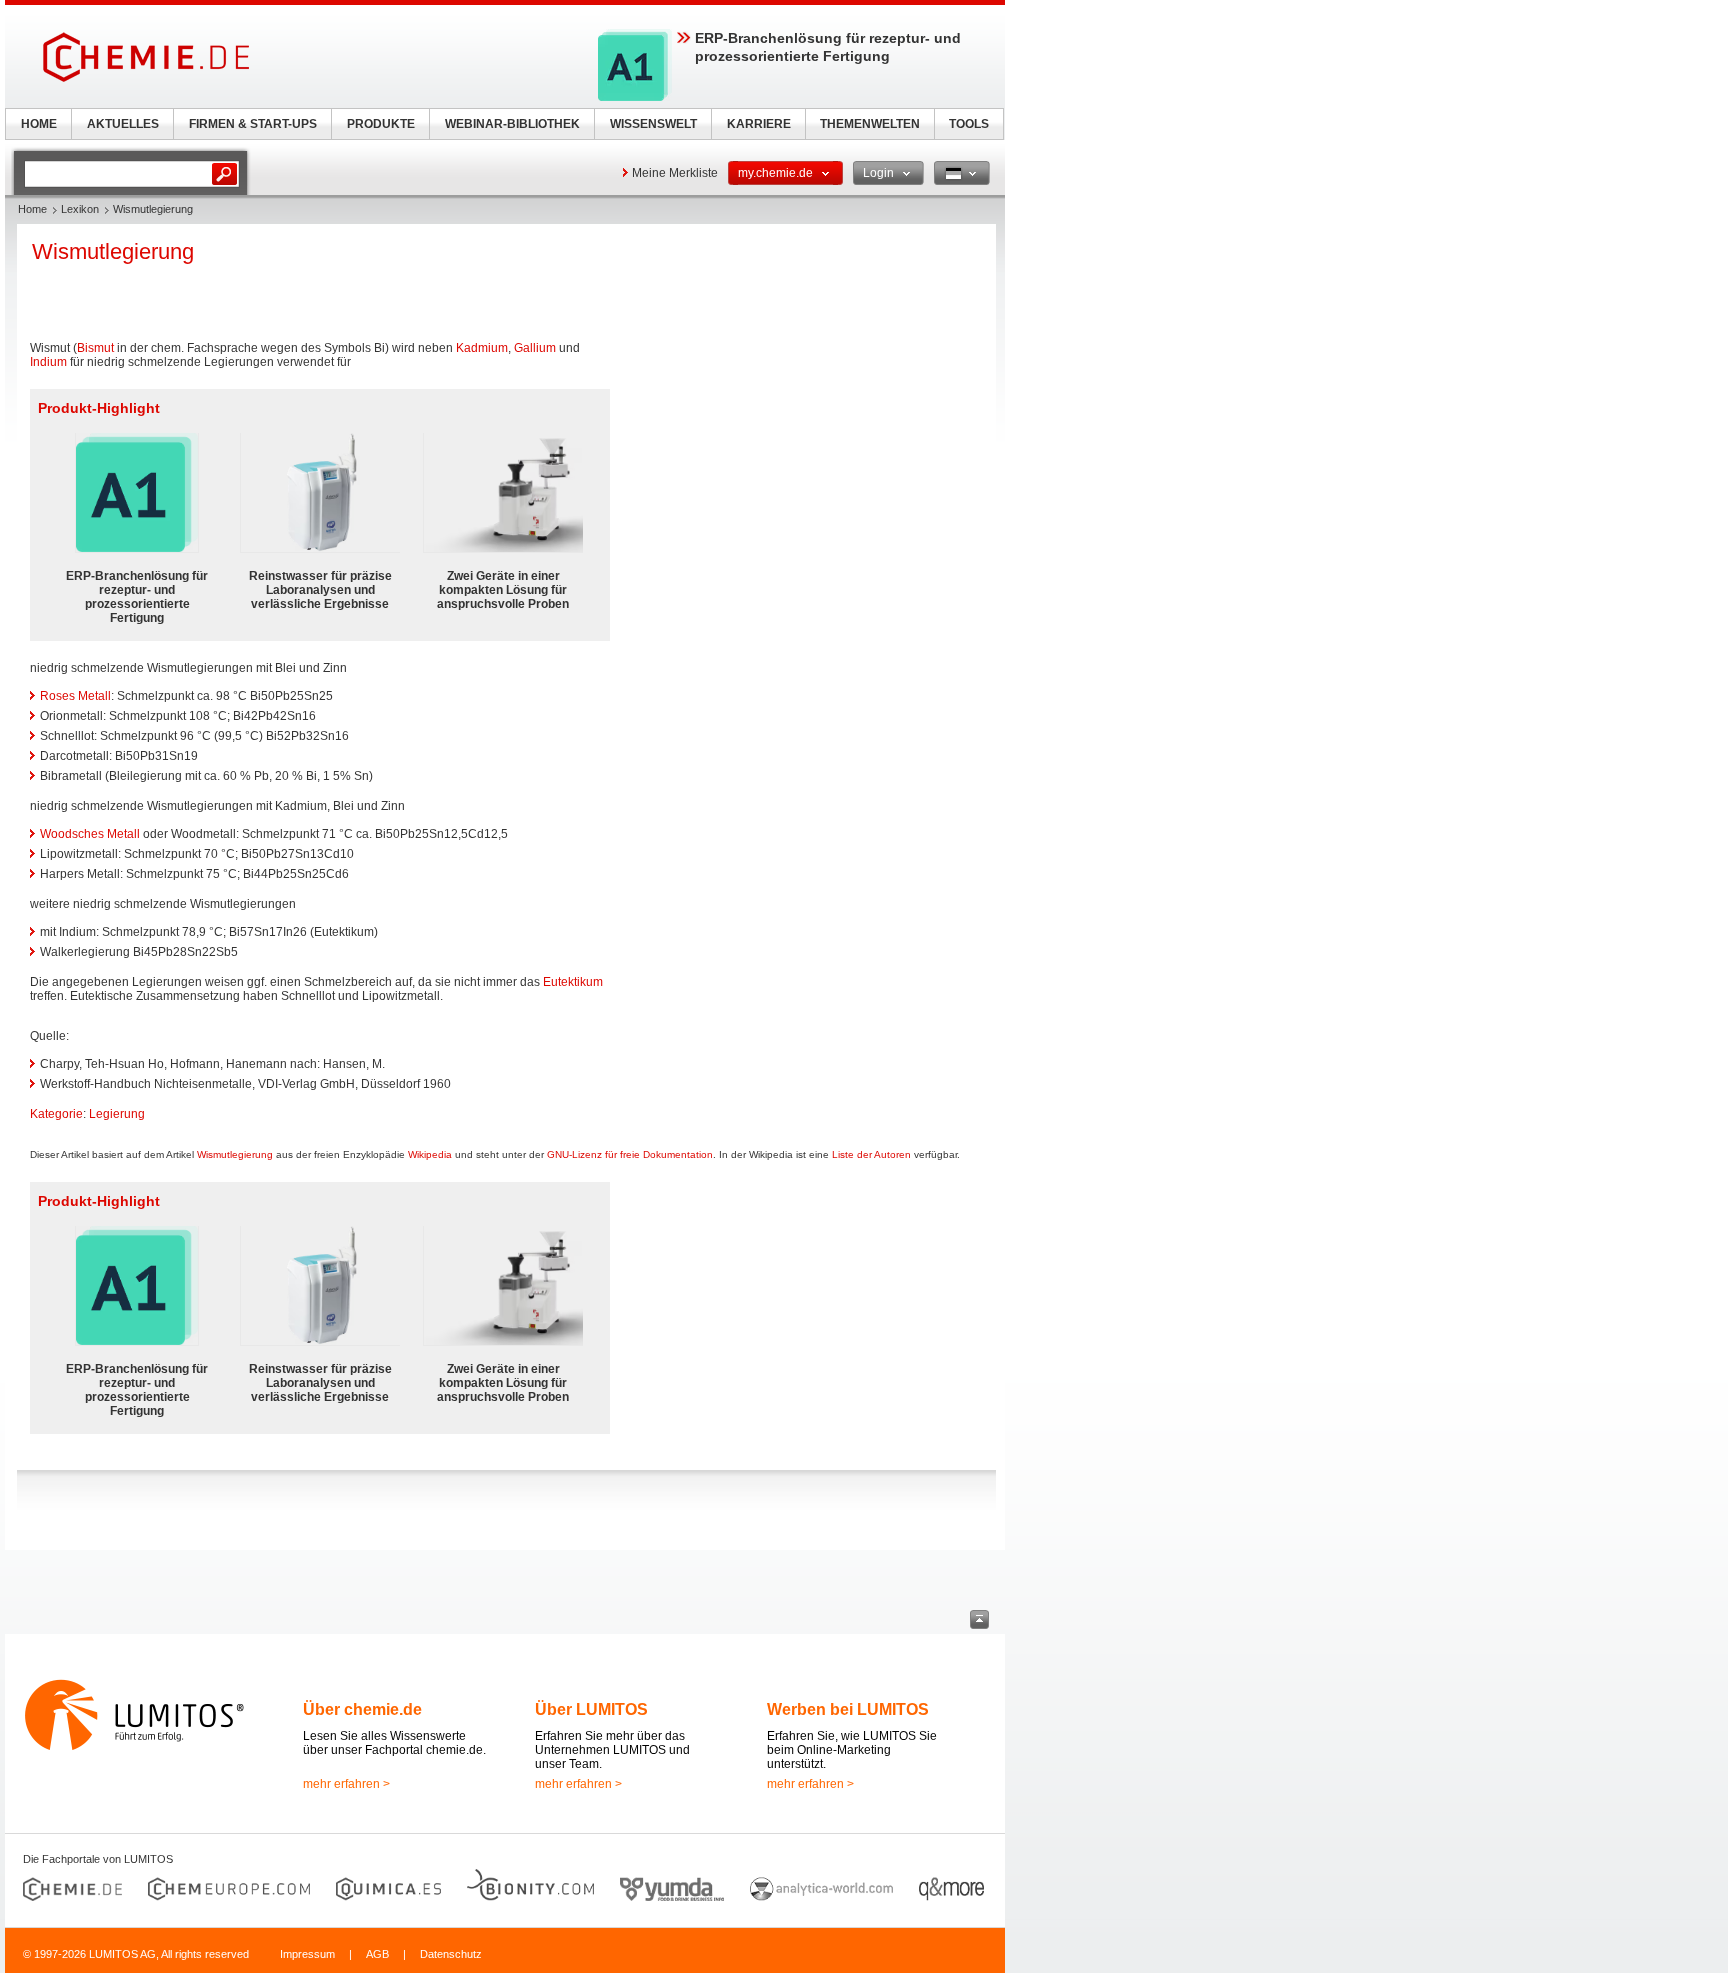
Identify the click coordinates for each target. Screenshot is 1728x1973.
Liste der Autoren (871, 1154)
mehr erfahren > (346, 1784)
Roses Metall (75, 696)
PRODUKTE (381, 124)
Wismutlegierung (235, 1154)
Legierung (117, 1114)
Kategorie (56, 1114)
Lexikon (80, 209)
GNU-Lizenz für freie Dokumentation (630, 1154)
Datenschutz (451, 1954)
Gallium (535, 348)
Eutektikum (573, 982)
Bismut (95, 348)
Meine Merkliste (675, 173)
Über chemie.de (362, 1709)
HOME (39, 124)
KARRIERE (759, 124)
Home (32, 209)
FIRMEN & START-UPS (253, 124)
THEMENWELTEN (870, 124)
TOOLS (969, 124)
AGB (377, 1954)
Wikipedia (430, 1154)
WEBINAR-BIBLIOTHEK (512, 124)
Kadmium (482, 348)
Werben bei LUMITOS (848, 1709)
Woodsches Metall (90, 834)
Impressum (307, 1954)
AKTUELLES (123, 124)
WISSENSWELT (653, 124)
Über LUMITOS (591, 1709)
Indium (48, 362)
